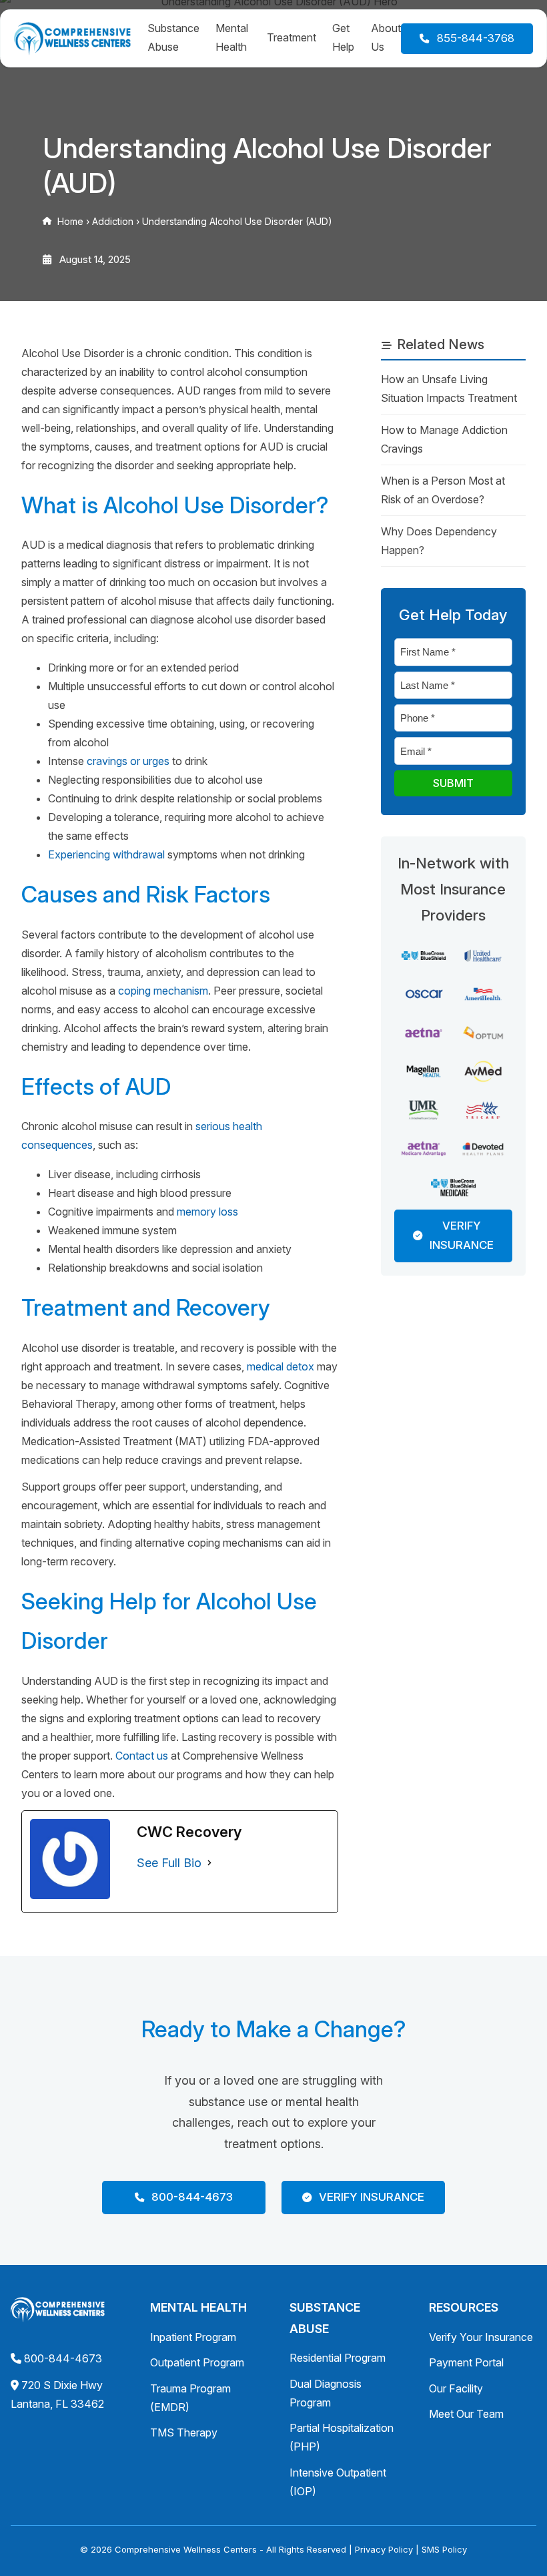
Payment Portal (466, 2362)
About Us (386, 37)
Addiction (113, 221)
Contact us (142, 1756)
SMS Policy (444, 2549)
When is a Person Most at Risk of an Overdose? (443, 490)
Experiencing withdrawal (106, 854)
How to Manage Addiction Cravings (444, 439)
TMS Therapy (184, 2432)
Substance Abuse (173, 37)
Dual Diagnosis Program (326, 2393)
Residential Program (338, 2358)
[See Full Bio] (209, 1863)
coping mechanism (163, 991)
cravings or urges (128, 761)
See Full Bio (169, 1863)
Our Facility (456, 2388)
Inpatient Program (193, 2337)
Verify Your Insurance (481, 2337)
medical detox (281, 1366)
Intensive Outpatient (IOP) (338, 2482)
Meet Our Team (466, 2414)
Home (70, 221)
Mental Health (232, 37)
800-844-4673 (63, 2358)
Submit (453, 783)
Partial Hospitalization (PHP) (342, 2437)
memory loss (207, 1212)
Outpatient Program (197, 2362)
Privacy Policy (384, 2549)
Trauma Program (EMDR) (190, 2398)
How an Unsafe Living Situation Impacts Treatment (449, 389)
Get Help (343, 37)
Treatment (292, 37)
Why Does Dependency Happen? (439, 541)
